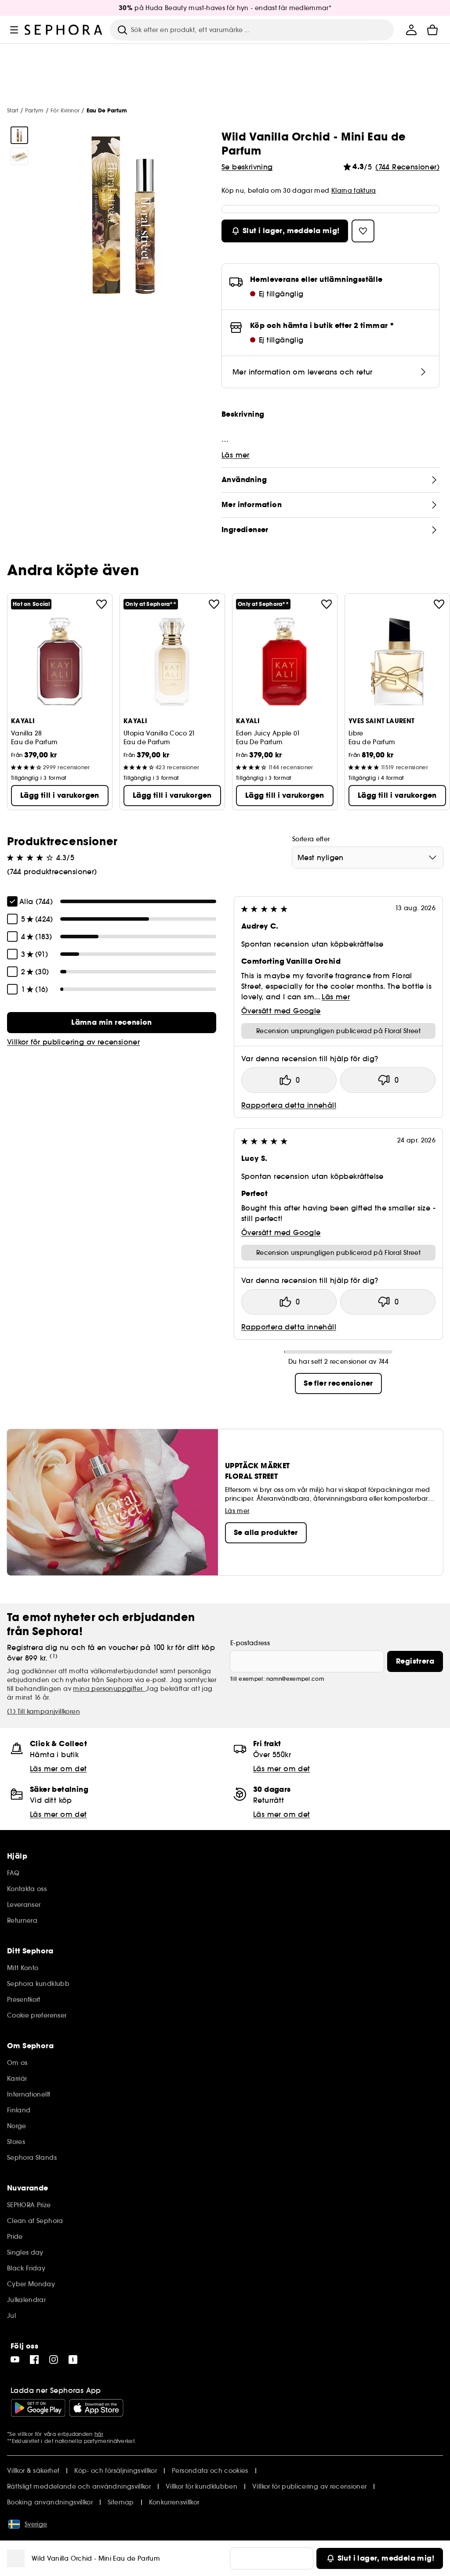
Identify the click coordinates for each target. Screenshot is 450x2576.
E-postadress (250, 1643)
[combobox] (368, 857)
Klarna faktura (354, 191)
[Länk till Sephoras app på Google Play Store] (38, 2408)
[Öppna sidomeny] (14, 30)
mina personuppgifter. (109, 1689)
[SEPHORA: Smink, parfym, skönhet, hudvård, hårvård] (64, 30)
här (99, 2434)
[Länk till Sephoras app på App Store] (96, 2408)
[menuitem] (411, 30)
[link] (112, 1023)
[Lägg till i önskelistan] (102, 604)
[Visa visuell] (19, 135)
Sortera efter (311, 839)
